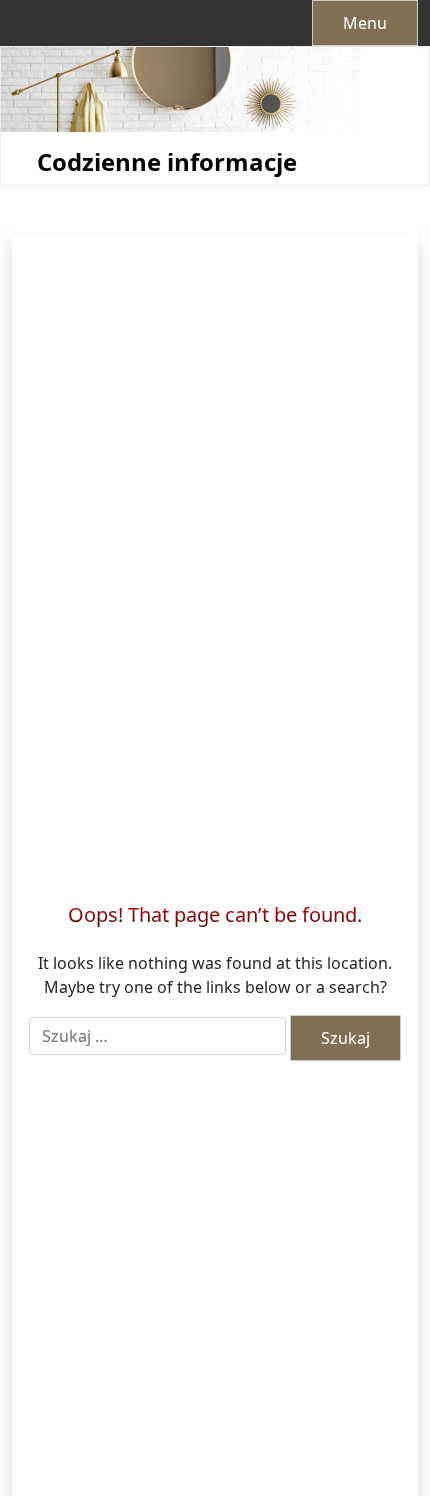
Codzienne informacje (167, 162)
